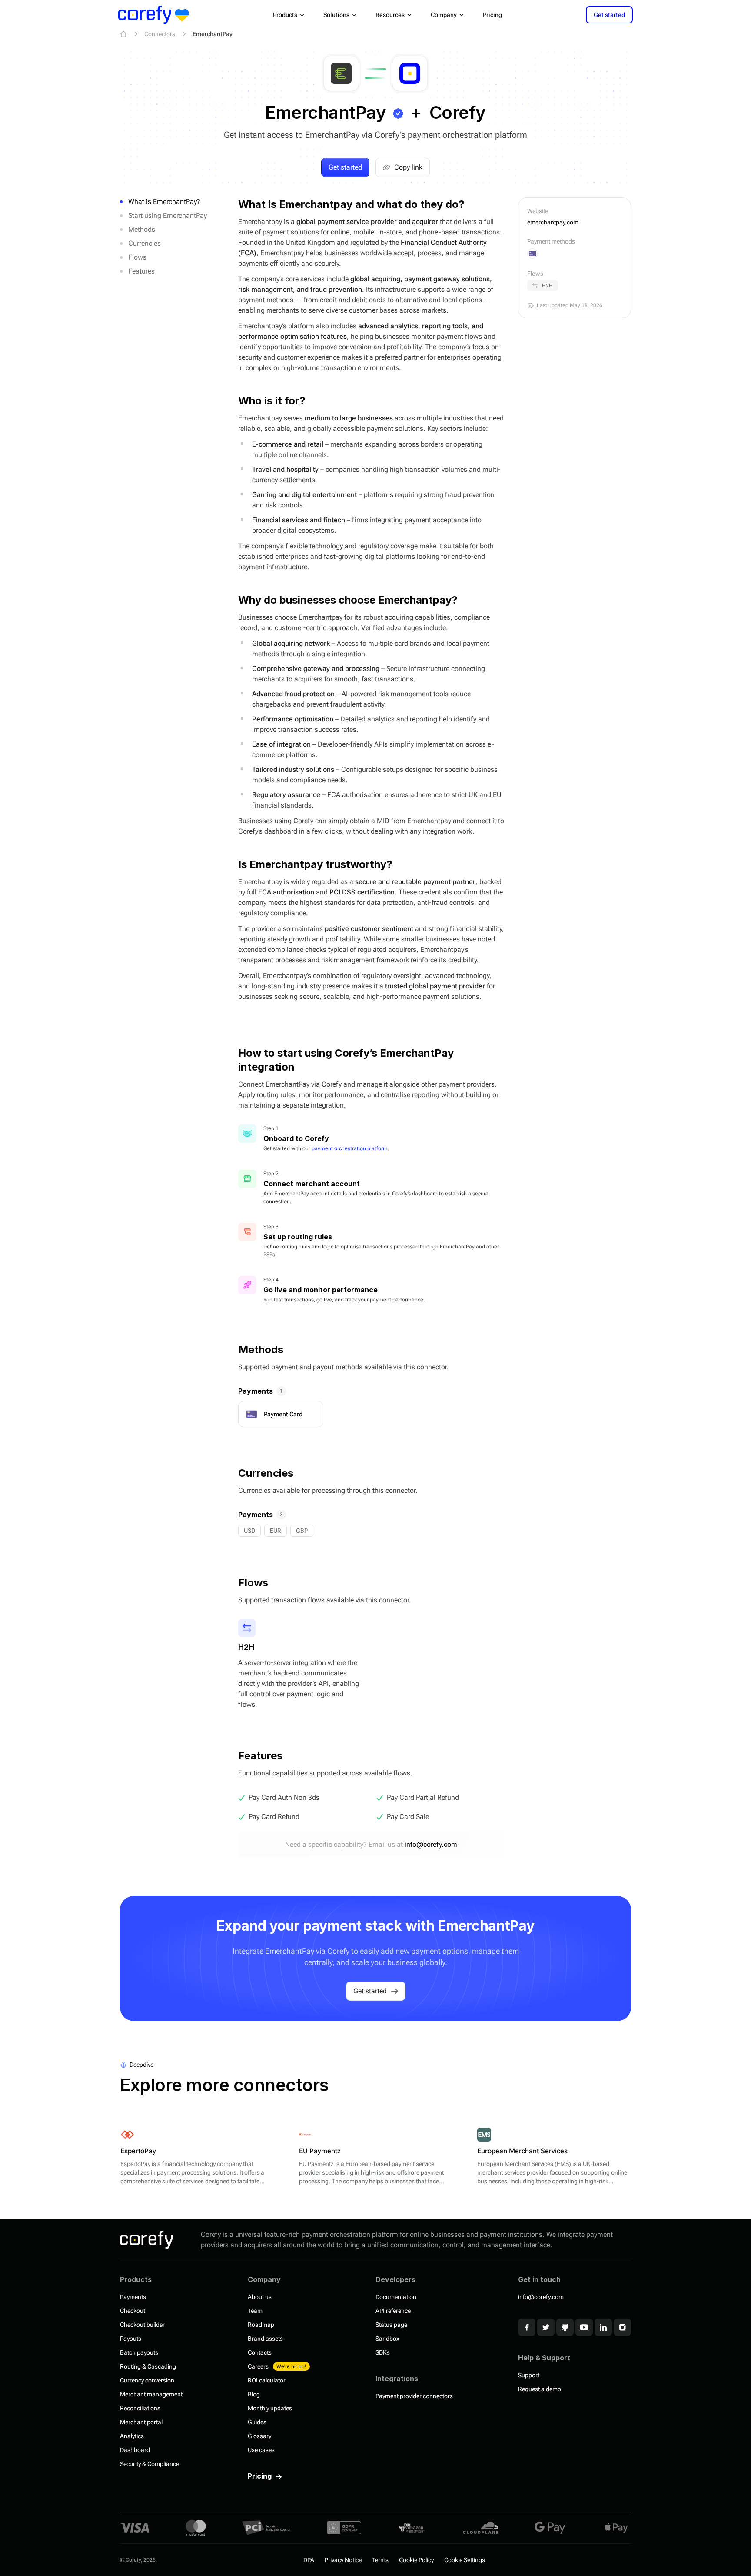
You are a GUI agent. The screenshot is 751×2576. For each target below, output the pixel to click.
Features (141, 271)
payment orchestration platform (350, 1148)
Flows (137, 257)
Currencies (145, 243)
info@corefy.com (431, 1844)
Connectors (160, 34)
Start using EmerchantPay (168, 215)
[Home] (123, 34)
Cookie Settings (465, 2560)
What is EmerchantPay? (164, 202)
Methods (142, 229)
